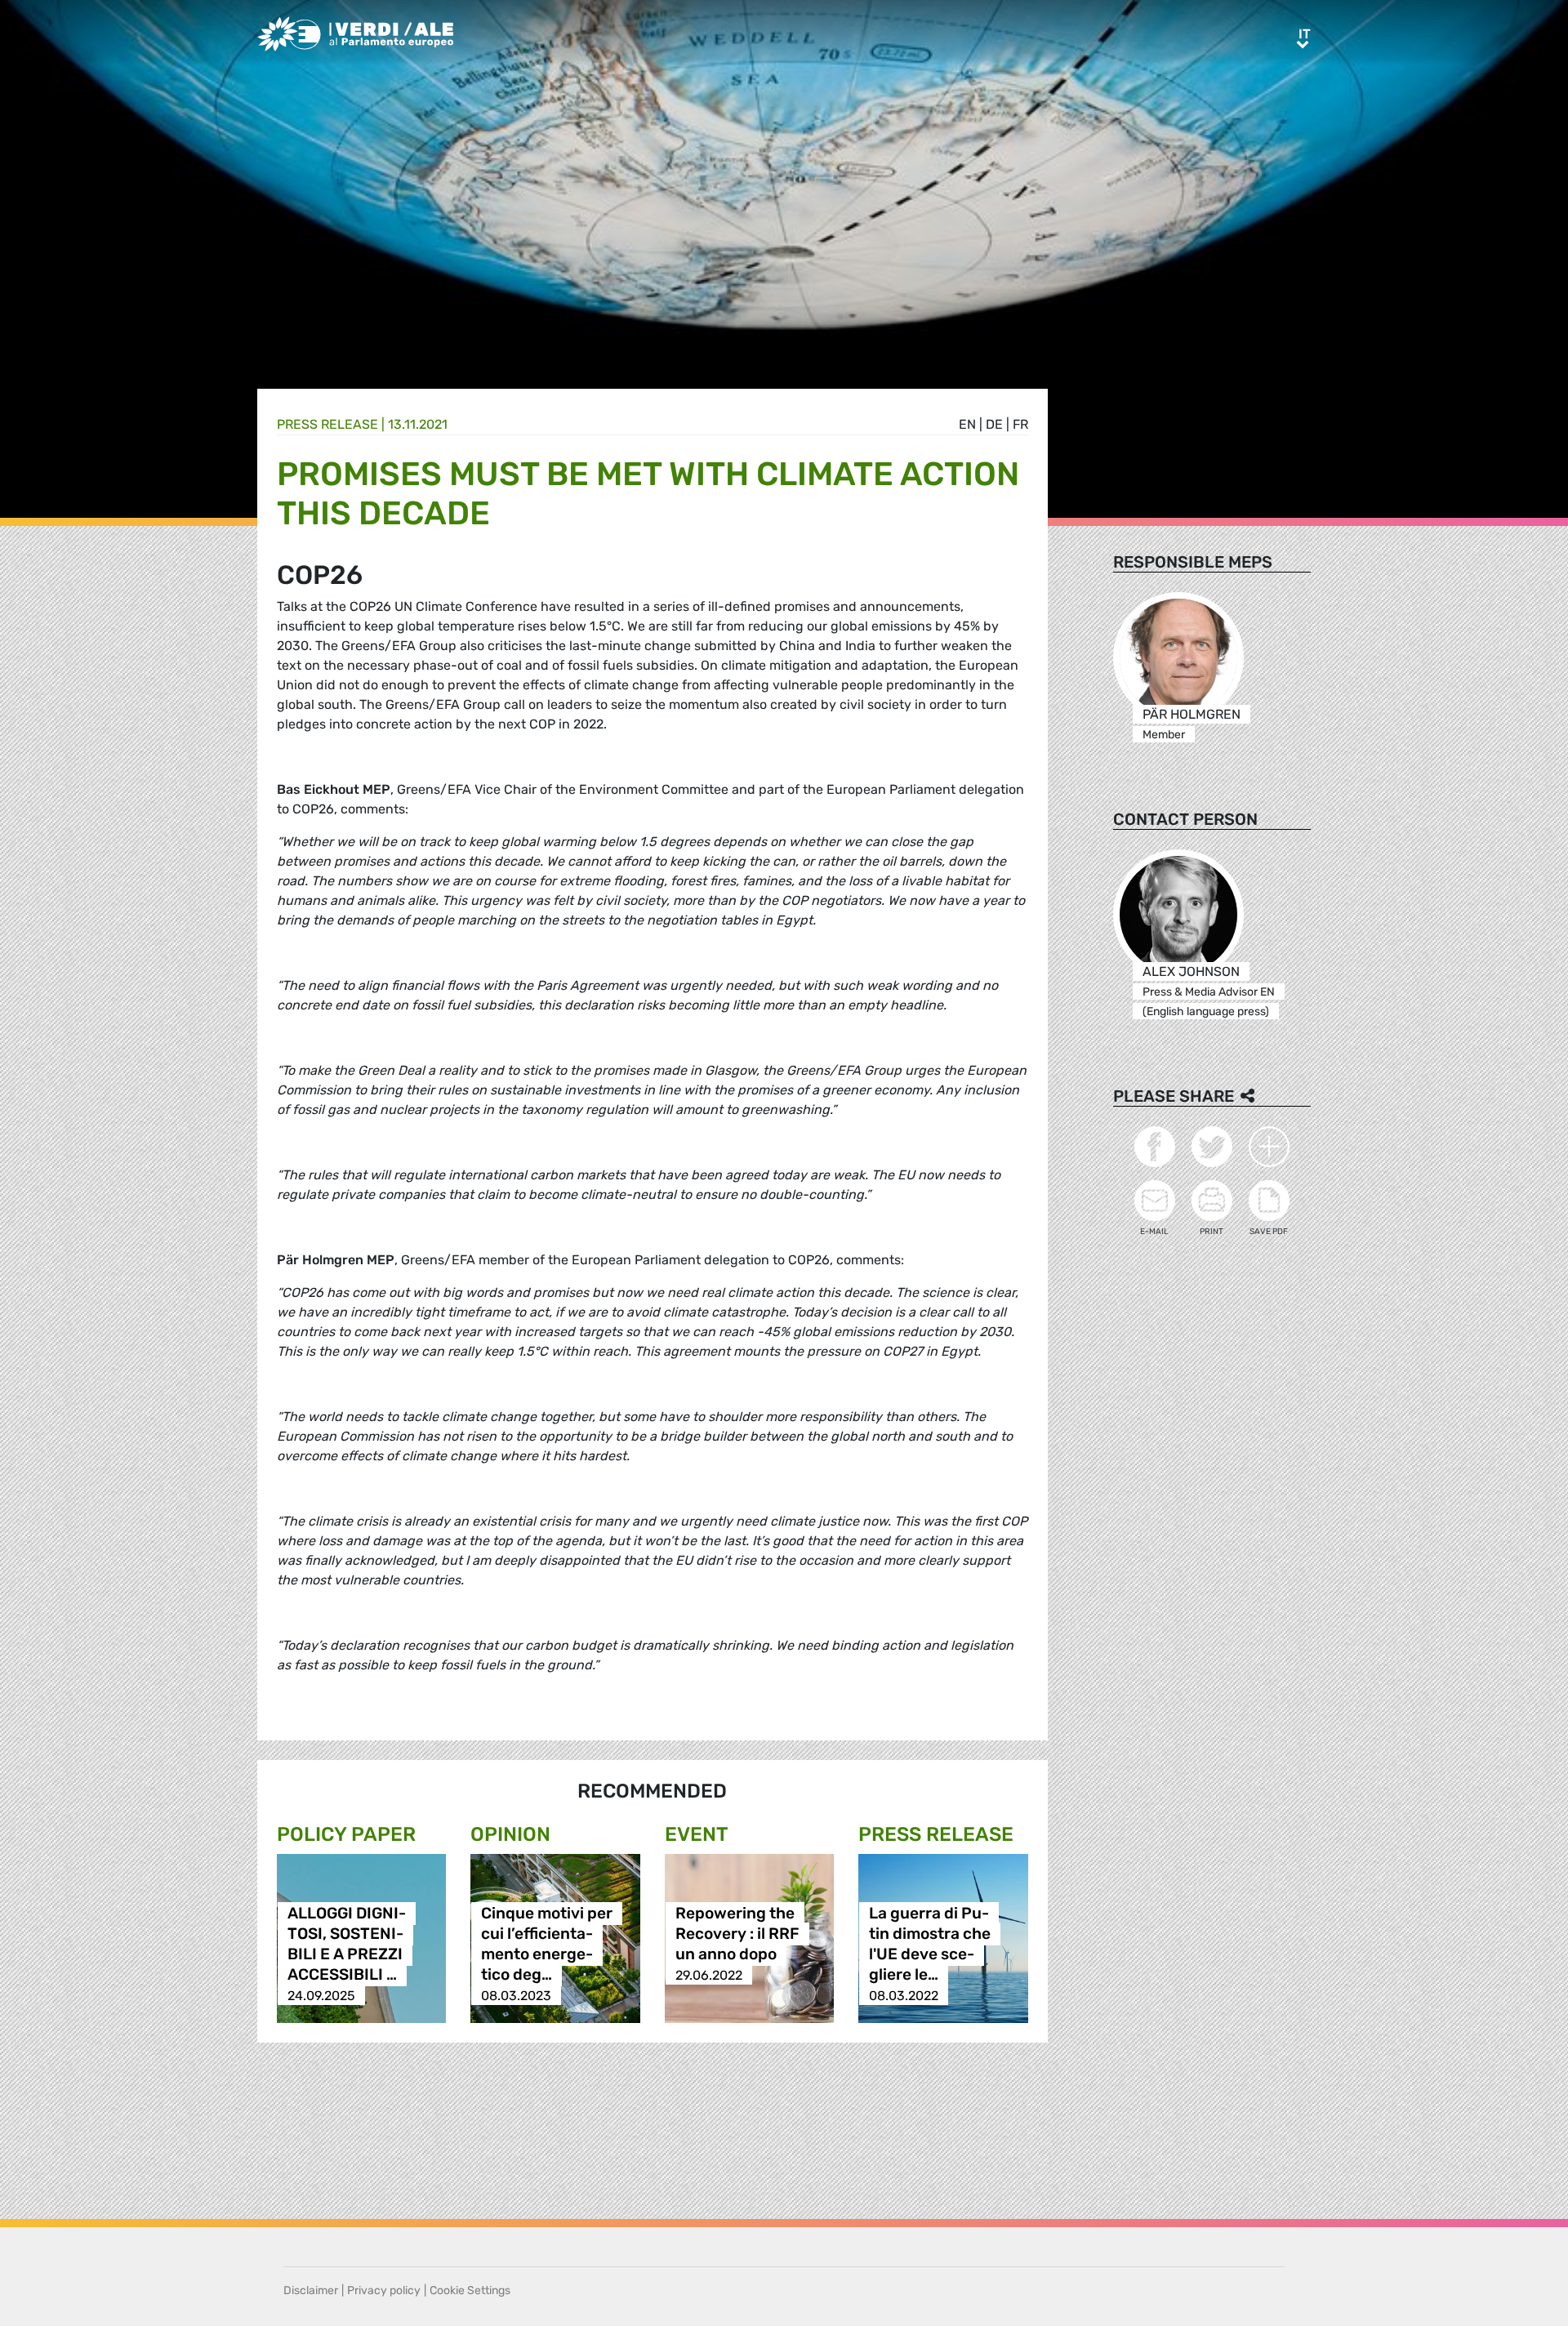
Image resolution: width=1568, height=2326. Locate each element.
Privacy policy (384, 2290)
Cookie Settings (470, 2290)
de (994, 424)
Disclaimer (311, 2290)
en (967, 424)
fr (1020, 424)
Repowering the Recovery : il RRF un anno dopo (737, 1934)
